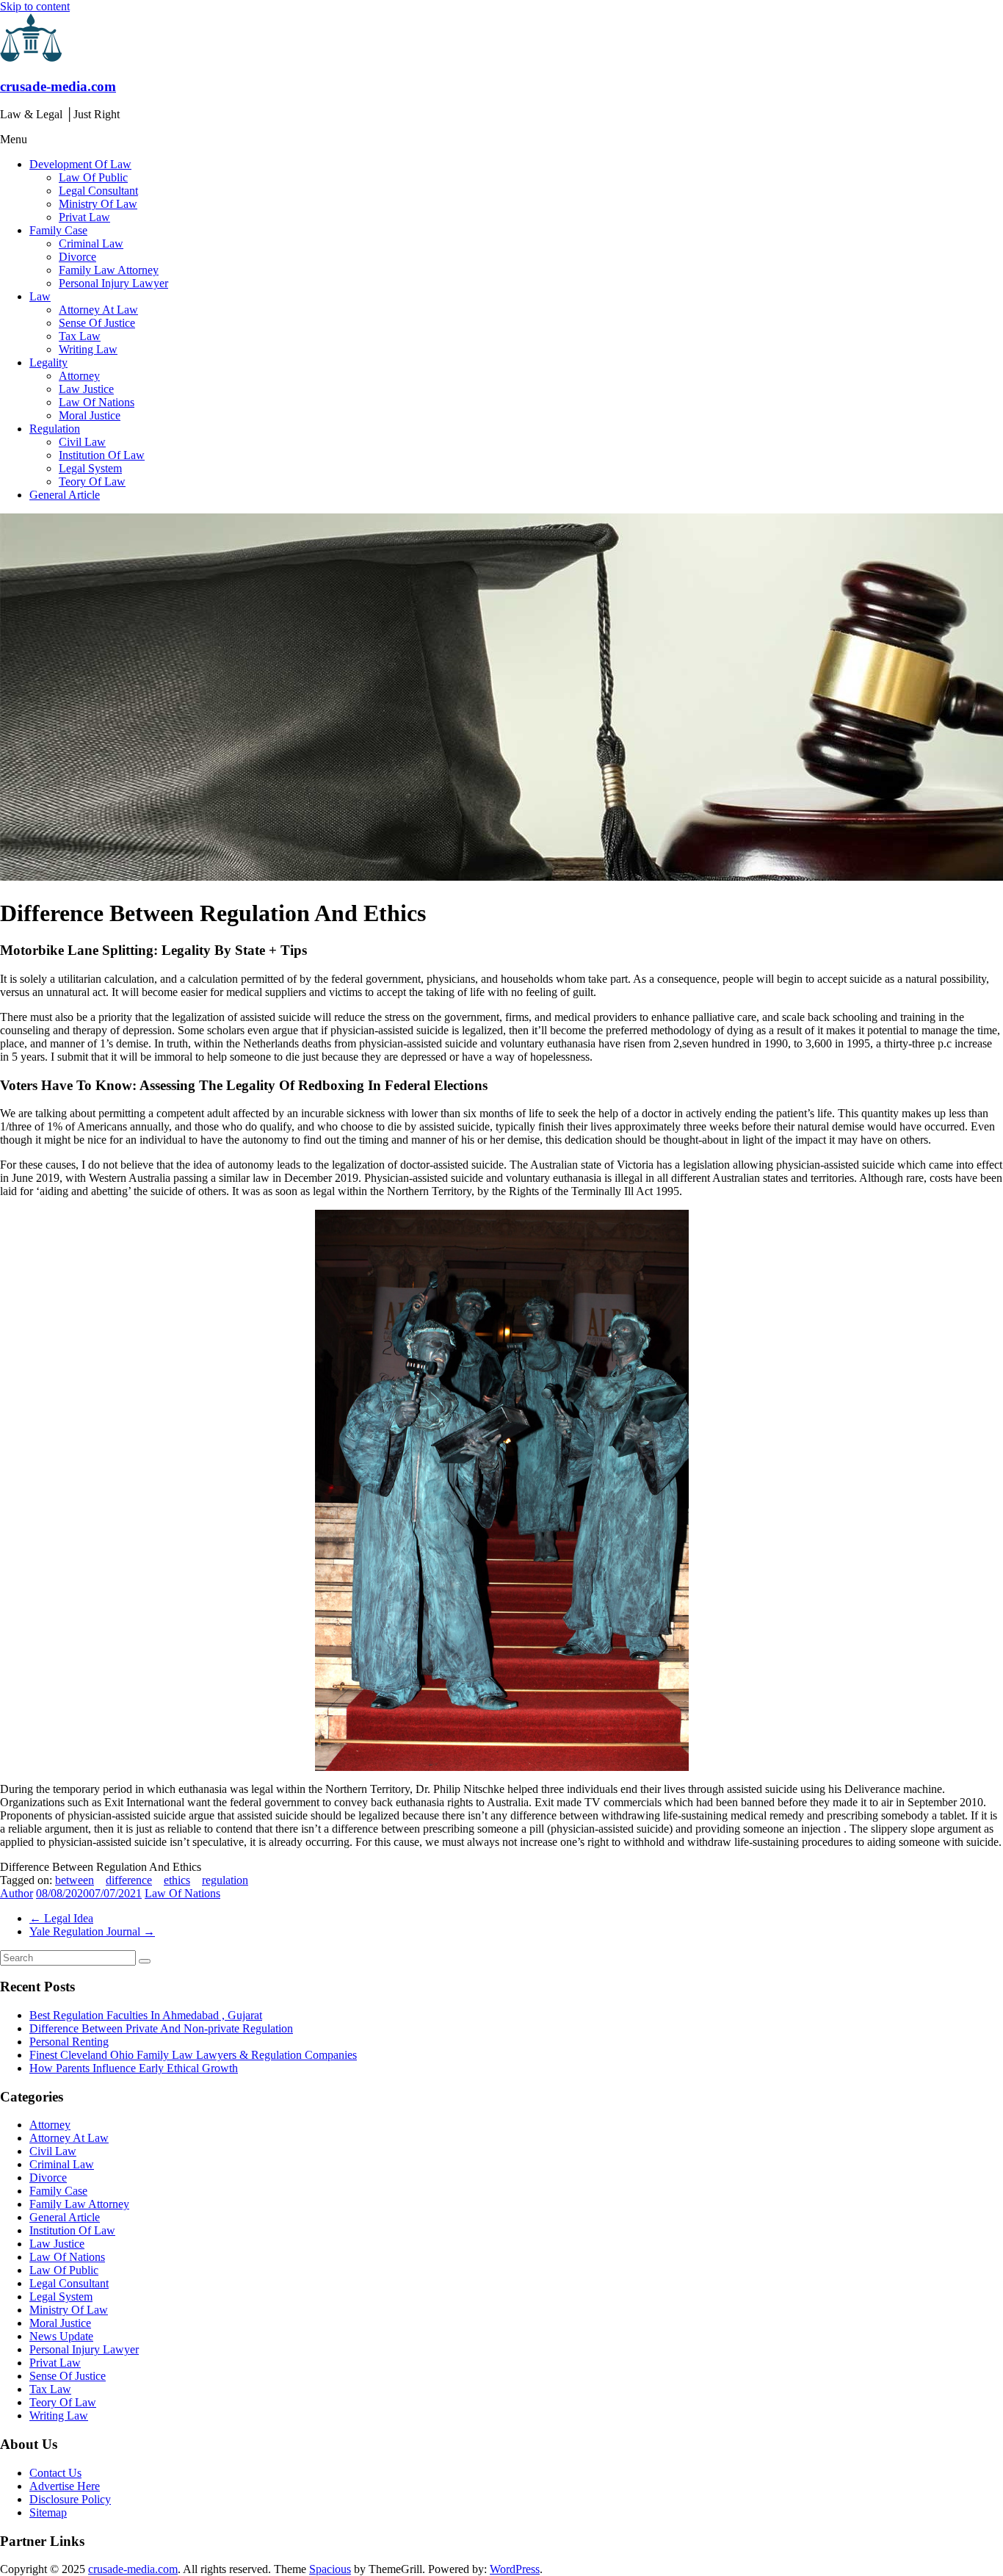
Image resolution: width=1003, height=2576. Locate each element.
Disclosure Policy (70, 2499)
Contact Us (55, 2473)
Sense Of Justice (97, 323)
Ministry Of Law (98, 204)
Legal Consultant (98, 191)
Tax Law (80, 336)
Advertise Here (65, 2486)
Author (17, 1893)
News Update (61, 2336)
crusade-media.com (58, 86)
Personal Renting (69, 2042)
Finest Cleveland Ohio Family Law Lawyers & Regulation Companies (193, 2055)
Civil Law (82, 442)
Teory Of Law (92, 481)
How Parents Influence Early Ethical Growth (134, 2068)
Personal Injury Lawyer (113, 283)
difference (129, 1880)
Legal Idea (61, 1918)
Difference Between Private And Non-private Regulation (161, 2028)
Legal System (90, 468)
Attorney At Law (98, 310)
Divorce (77, 257)
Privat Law (84, 217)
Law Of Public (93, 177)
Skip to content (35, 6)
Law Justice (86, 389)
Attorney (79, 376)
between (75, 1880)
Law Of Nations (97, 402)
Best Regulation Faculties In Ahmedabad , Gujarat (146, 2015)
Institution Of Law (102, 455)
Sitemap (48, 2512)
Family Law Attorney (109, 270)
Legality (48, 362)
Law (40, 296)
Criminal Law (91, 243)
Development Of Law (80, 164)
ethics (177, 1880)
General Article (65, 495)
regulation (225, 1880)
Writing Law (88, 349)
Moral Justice (90, 415)
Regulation (55, 429)
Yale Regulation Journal (92, 1931)
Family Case (58, 230)
